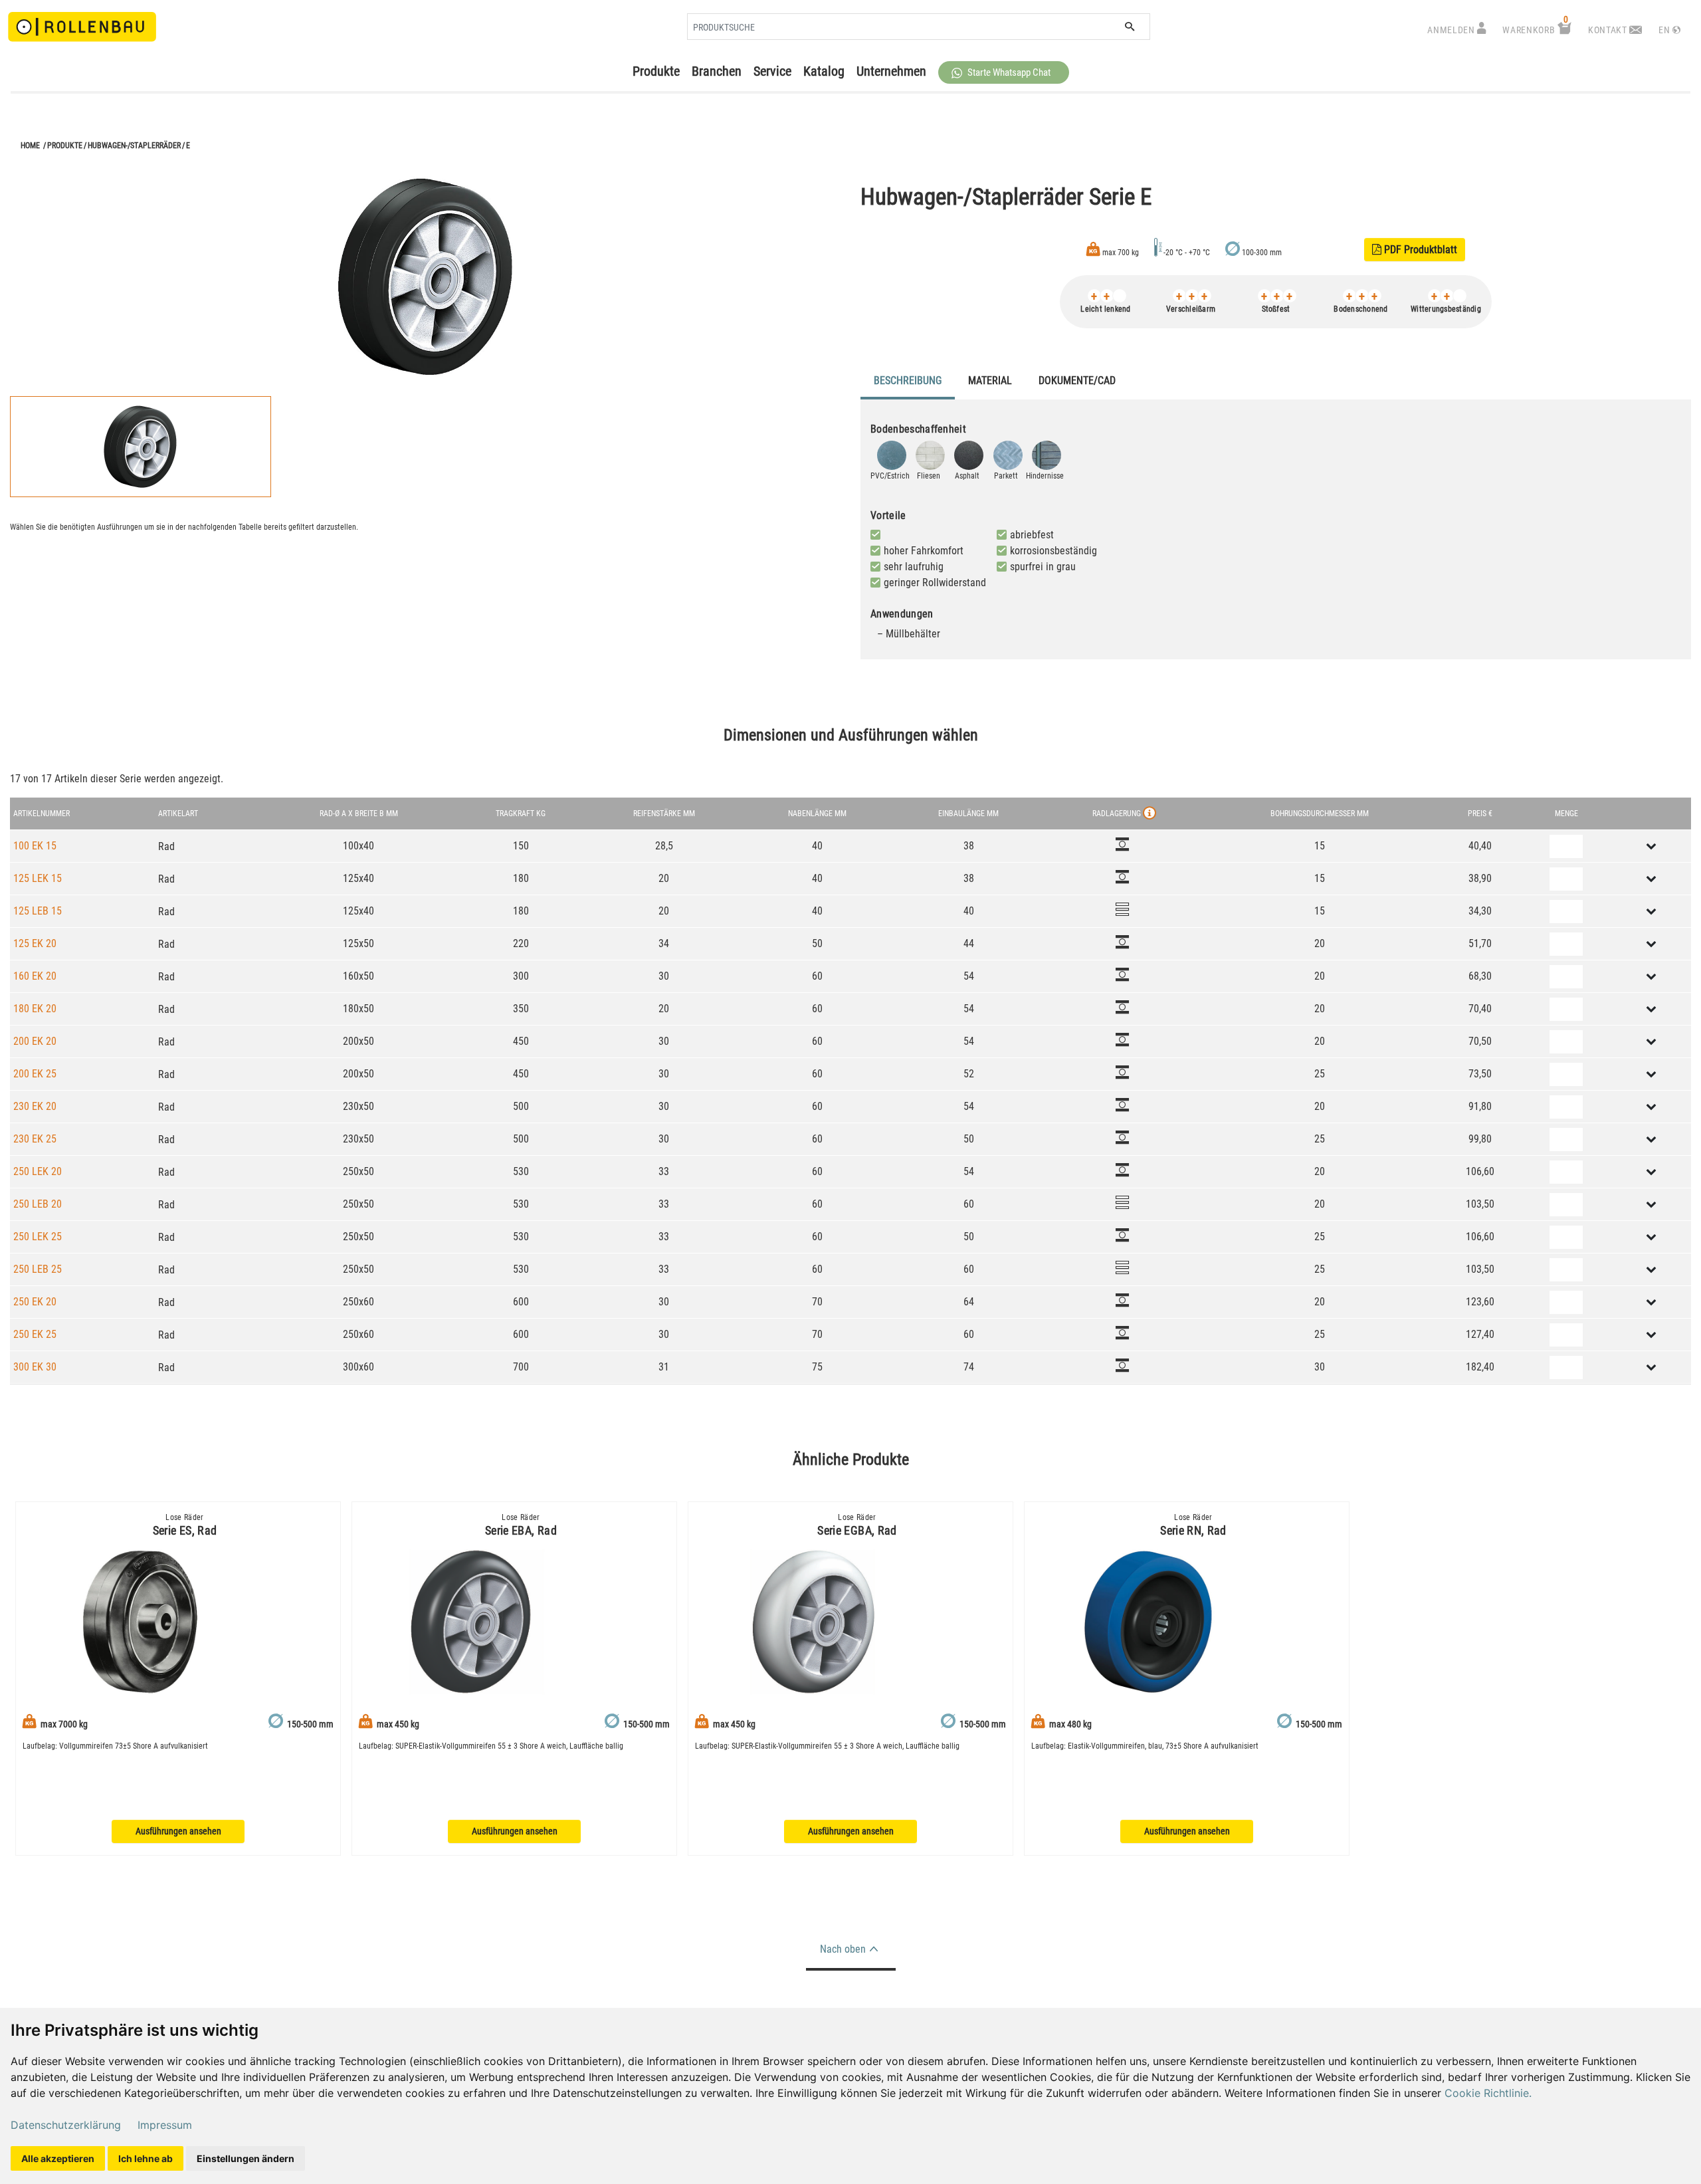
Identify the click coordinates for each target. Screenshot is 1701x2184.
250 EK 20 (35, 1302)
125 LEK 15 (38, 878)
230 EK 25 (35, 1139)
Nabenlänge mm (817, 814)
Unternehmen (891, 71)
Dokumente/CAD (1077, 381)
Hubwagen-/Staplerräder (134, 146)
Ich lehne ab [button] (146, 2158)
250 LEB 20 (38, 1204)
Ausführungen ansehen (178, 1831)
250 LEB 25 (38, 1269)
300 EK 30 (35, 1367)
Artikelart (178, 814)
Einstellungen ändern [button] (246, 2158)
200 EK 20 (35, 1041)
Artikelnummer (42, 814)
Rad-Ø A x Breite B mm (359, 814)
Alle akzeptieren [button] (58, 2158)
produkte (65, 146)
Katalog (824, 71)
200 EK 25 (35, 1074)
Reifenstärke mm (664, 814)
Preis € (1480, 814)
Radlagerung (1117, 814)
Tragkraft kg (521, 814)
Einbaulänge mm (968, 814)
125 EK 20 (35, 943)
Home (30, 146)
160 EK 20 (35, 976)
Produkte (656, 71)
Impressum (165, 2125)
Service (772, 71)
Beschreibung (908, 381)
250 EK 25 (35, 1334)
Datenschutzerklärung (66, 2125)
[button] (1004, 72)
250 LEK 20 (38, 1171)
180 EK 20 (35, 1009)
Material (990, 381)
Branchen (717, 71)
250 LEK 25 (38, 1237)
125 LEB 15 (38, 911)
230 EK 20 (35, 1106)
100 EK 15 (35, 846)
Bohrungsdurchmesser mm (1320, 814)
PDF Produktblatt (1415, 250)
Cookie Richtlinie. (1488, 2093)
